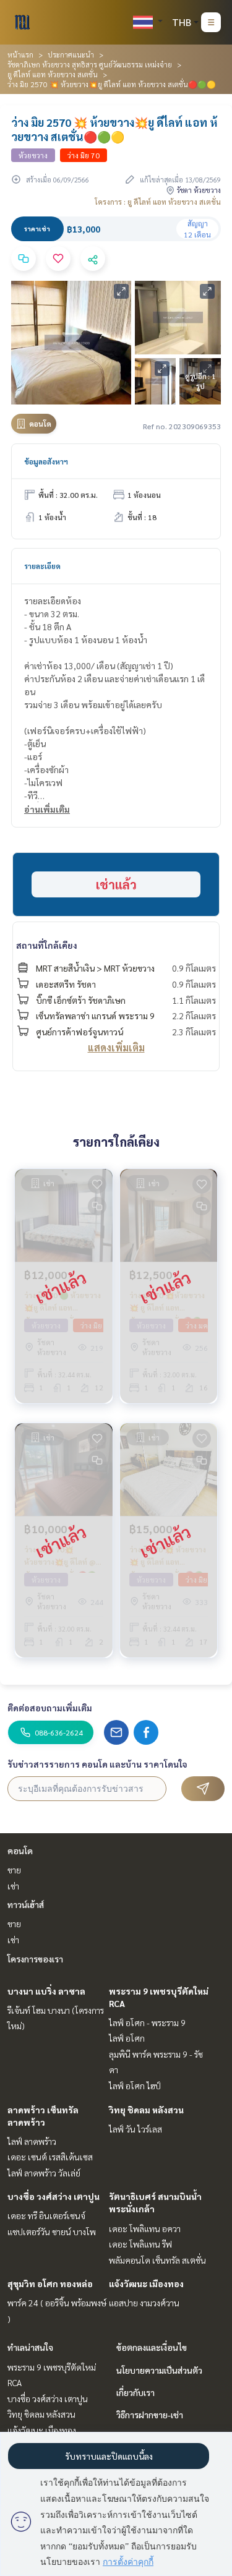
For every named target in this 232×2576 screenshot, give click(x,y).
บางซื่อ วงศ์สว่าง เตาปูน (54, 2196)
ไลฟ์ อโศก (127, 2038)
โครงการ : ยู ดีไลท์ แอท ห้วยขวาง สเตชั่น (158, 202)
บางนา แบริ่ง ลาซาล (46, 1991)
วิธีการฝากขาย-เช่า (150, 2415)
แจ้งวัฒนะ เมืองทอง (146, 2283)
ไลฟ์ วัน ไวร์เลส (135, 2129)
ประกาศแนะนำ (71, 54)
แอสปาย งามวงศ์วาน (144, 2303)
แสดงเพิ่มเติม (116, 1047)
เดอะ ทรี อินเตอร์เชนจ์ (46, 2215)
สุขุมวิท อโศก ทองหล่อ (50, 2283)
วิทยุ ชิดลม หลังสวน (146, 2110)
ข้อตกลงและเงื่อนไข (152, 2347)
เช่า (13, 1886)
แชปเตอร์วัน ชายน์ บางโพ (52, 2232)
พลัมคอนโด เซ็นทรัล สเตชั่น (157, 2260)
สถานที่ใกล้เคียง (47, 945)
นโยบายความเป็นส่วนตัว (159, 2370)
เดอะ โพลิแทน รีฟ (140, 2244)
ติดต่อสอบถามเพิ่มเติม (50, 1708)
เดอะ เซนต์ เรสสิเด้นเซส (50, 2157)
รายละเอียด (42, 566)
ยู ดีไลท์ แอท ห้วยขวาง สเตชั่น (53, 74)
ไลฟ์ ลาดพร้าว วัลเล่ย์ (44, 2173)
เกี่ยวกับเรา (135, 2392)
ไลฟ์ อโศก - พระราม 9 (147, 2022)
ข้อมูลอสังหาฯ (46, 461)
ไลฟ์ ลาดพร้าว (32, 2141)
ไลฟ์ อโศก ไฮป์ (135, 2086)
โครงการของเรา (35, 1959)
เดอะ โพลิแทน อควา (145, 2228)
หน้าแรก (20, 54)
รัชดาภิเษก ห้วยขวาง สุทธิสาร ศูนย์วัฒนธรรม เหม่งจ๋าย (90, 64)
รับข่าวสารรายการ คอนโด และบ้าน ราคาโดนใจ (97, 1764)
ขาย (14, 1870)
